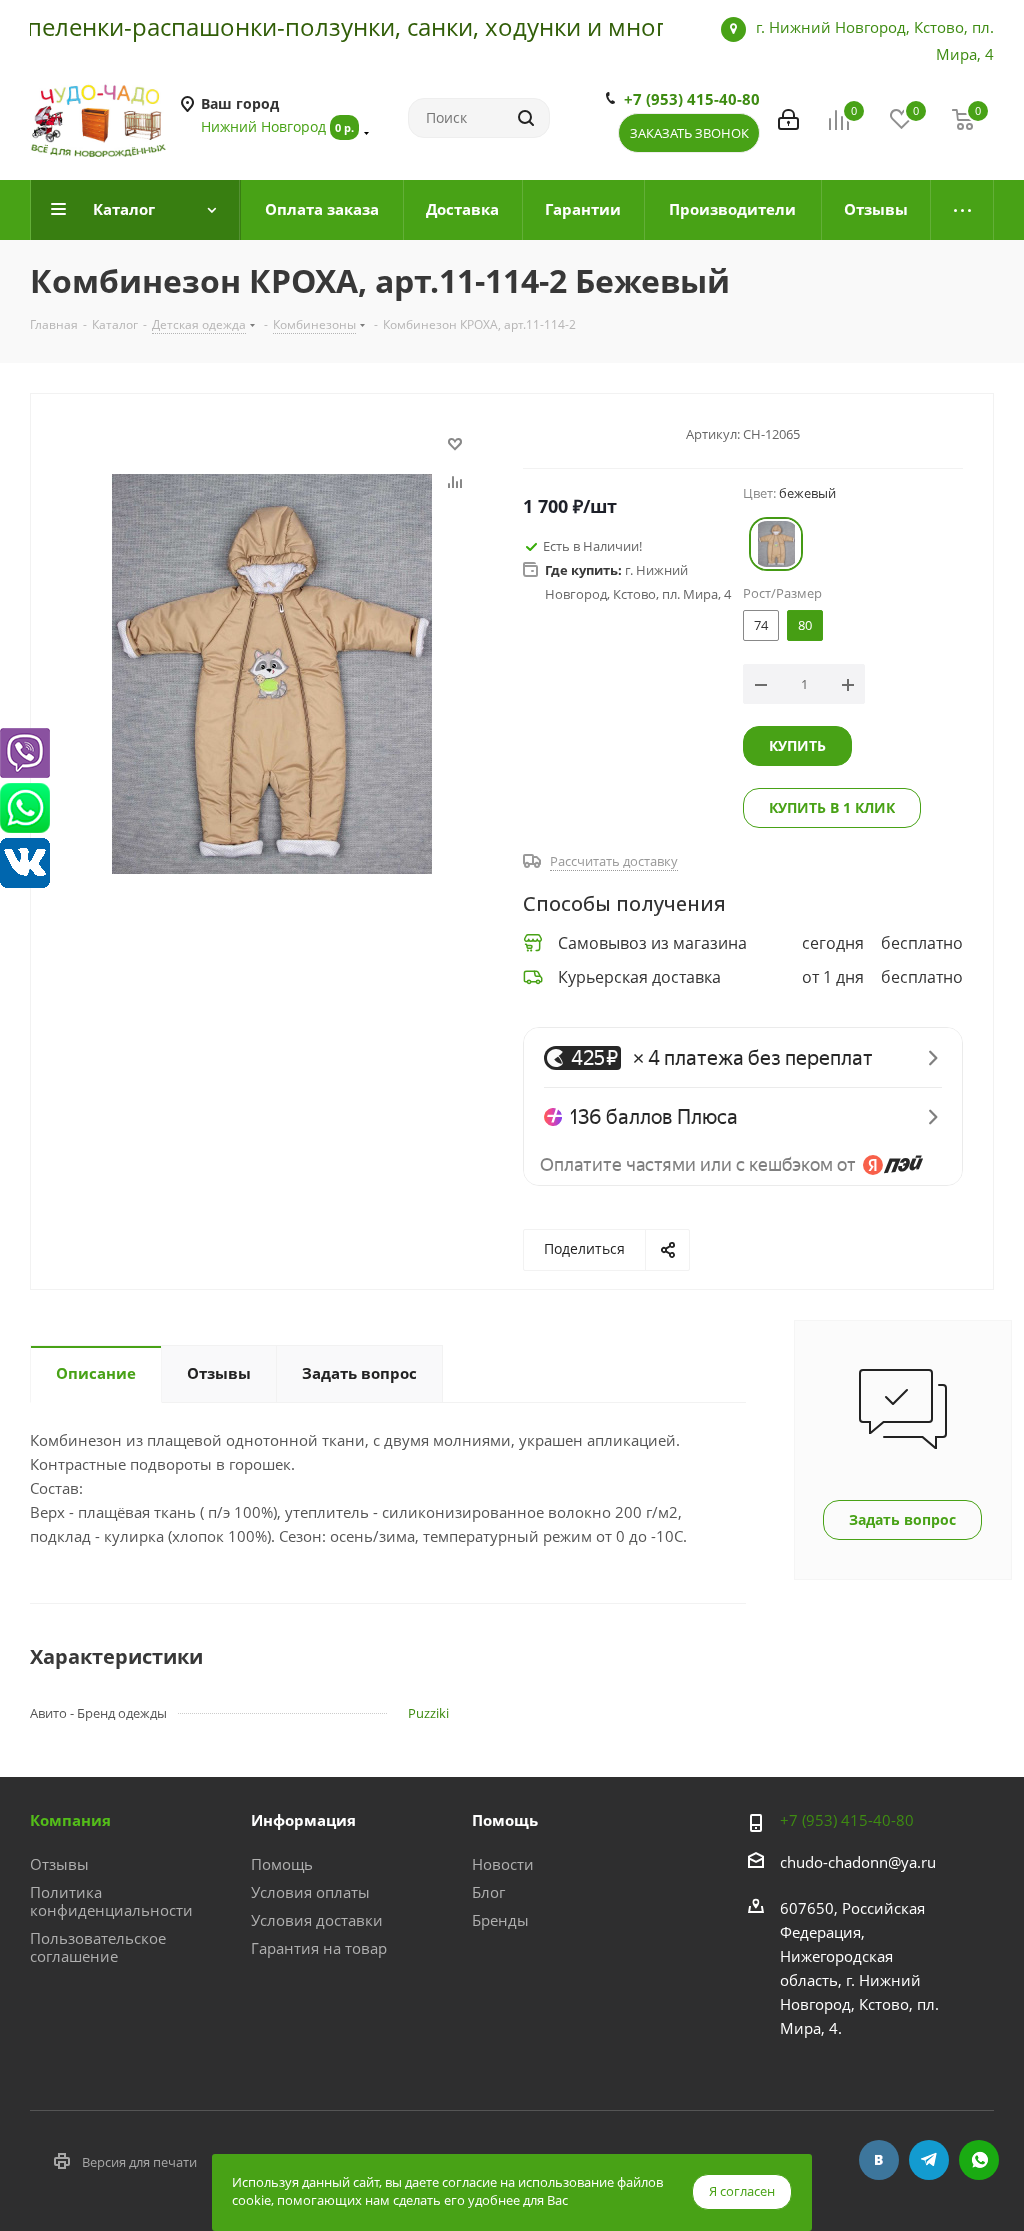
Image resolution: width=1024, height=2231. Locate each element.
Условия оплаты (310, 1892)
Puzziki (428, 1713)
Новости (503, 1864)
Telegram (929, 2160)
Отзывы (59, 1864)
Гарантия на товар (319, 1948)
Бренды (500, 1920)
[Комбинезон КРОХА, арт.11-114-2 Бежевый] (272, 672)
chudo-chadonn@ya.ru (858, 1862)
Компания (70, 1820)
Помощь (282, 1864)
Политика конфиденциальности (111, 1901)
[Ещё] (962, 210)
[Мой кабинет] (788, 118)
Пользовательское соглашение (98, 1947)
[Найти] (526, 118)
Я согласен (742, 2191)
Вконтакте (879, 2160)
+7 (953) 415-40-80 (692, 99)
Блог (488, 1892)
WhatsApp (979, 2160)
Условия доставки (317, 1920)
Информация (303, 1820)
